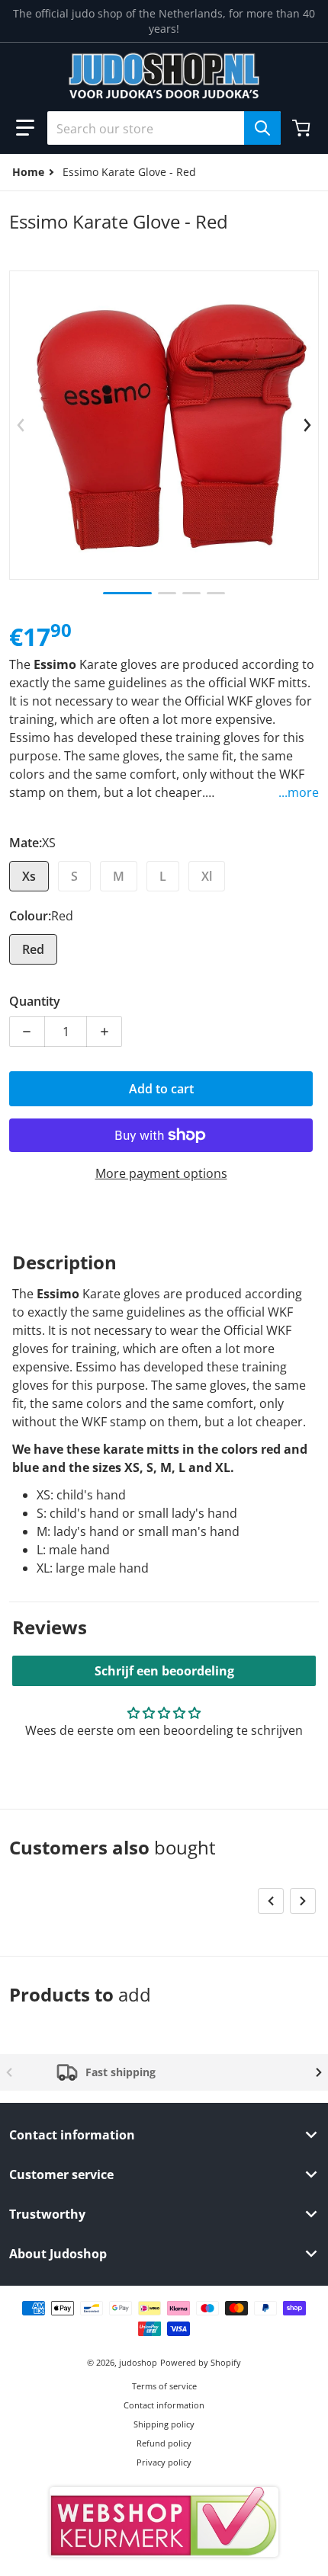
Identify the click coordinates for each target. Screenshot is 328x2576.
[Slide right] (307, 425)
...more (299, 792)
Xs (29, 876)
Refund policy (164, 2443)
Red (33, 949)
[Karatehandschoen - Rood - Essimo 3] (191, 593)
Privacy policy (164, 2462)
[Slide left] (21, 425)
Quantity (35, 1001)
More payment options (161, 1173)
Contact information (164, 2405)
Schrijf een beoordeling (164, 1671)
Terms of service (164, 2386)
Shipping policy (164, 2424)
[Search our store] (262, 128)
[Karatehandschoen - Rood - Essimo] (127, 593)
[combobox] (164, 128)
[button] (25, 128)
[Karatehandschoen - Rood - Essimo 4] (216, 593)
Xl (207, 876)
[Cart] (303, 128)
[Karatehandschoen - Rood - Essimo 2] (167, 593)
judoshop (138, 2362)
